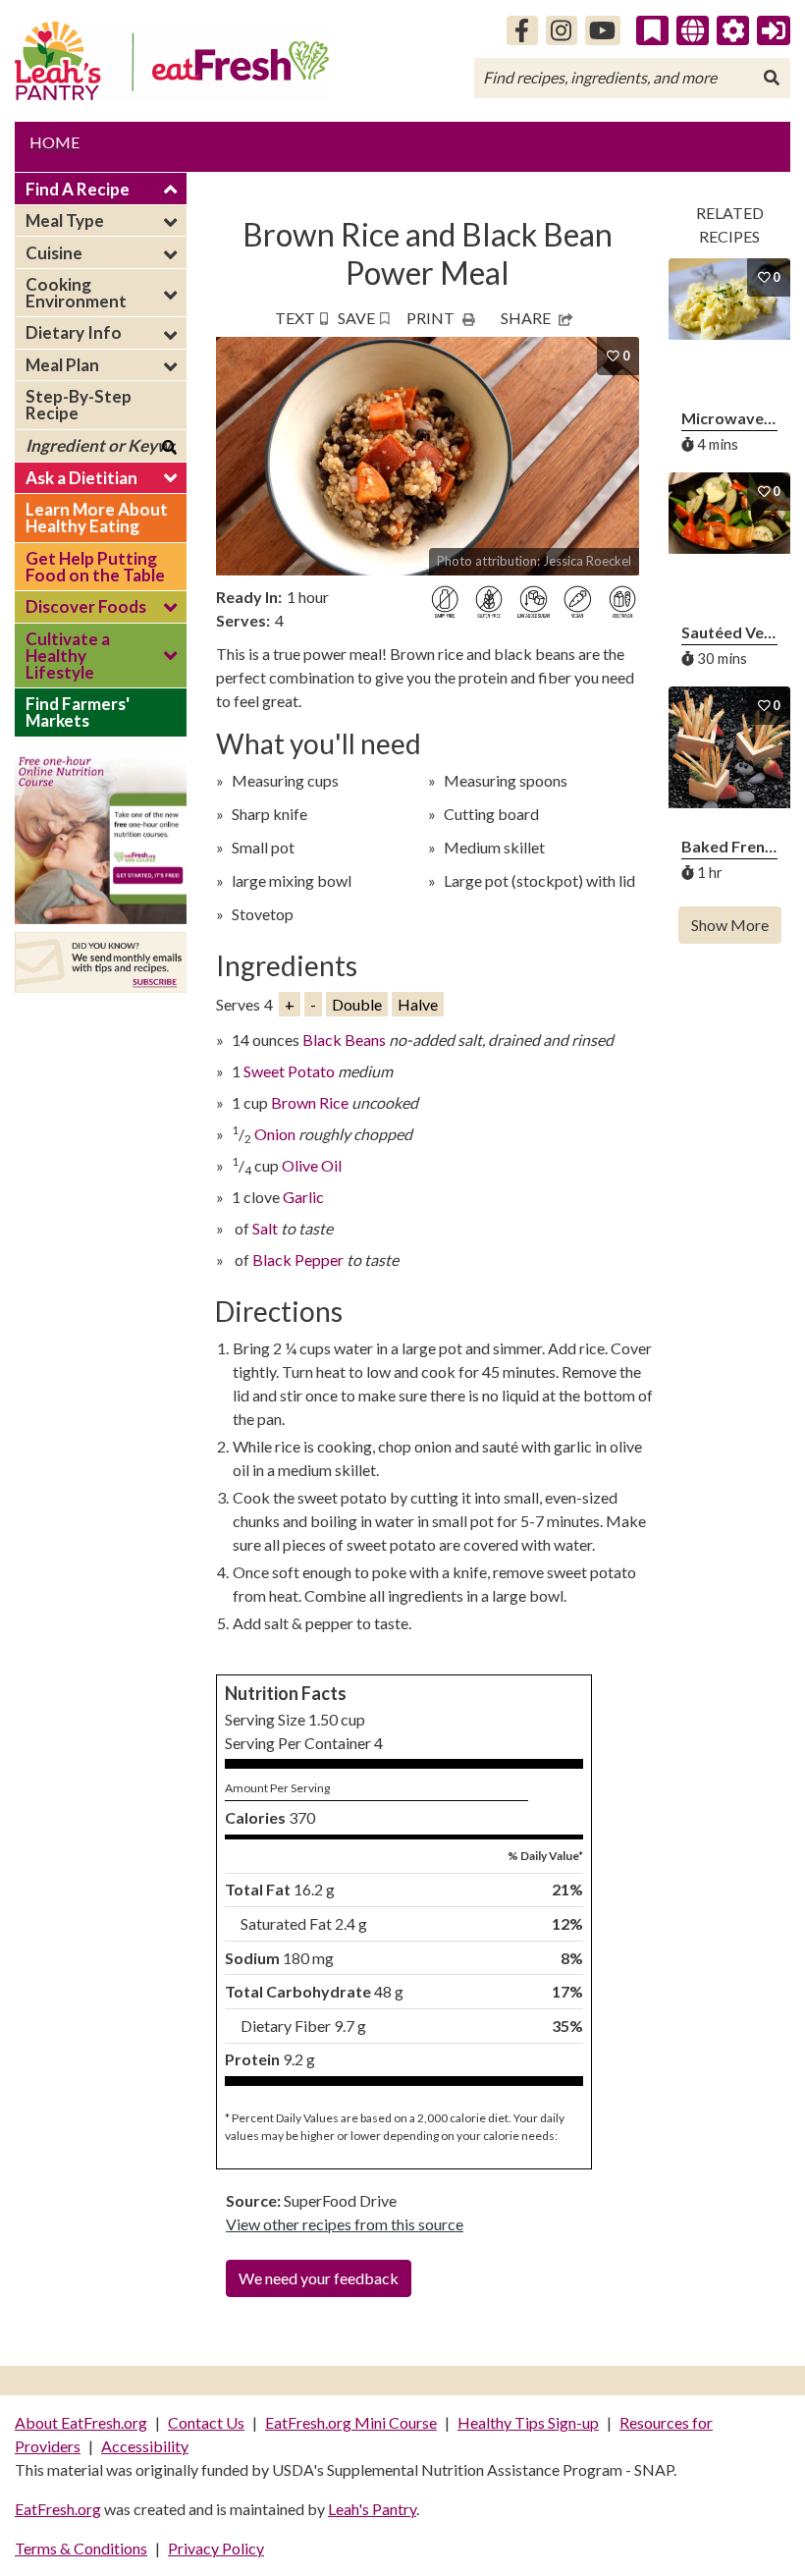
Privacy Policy (216, 2548)
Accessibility (145, 2446)
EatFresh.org (58, 2509)
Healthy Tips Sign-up (528, 2422)
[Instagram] (562, 30)
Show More (730, 925)
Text (295, 318)
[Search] (772, 78)
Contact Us (206, 2422)
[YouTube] (603, 30)
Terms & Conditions (81, 2548)
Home (54, 142)
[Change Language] (693, 30)
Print (430, 318)
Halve (418, 1004)
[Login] (774, 30)
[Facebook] (522, 30)
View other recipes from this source (345, 2224)
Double (357, 1004)
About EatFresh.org (81, 2422)
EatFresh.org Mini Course (351, 2422)
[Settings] (733, 30)
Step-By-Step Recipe (79, 405)
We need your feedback (319, 2278)
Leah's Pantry (372, 2509)
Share (526, 318)
